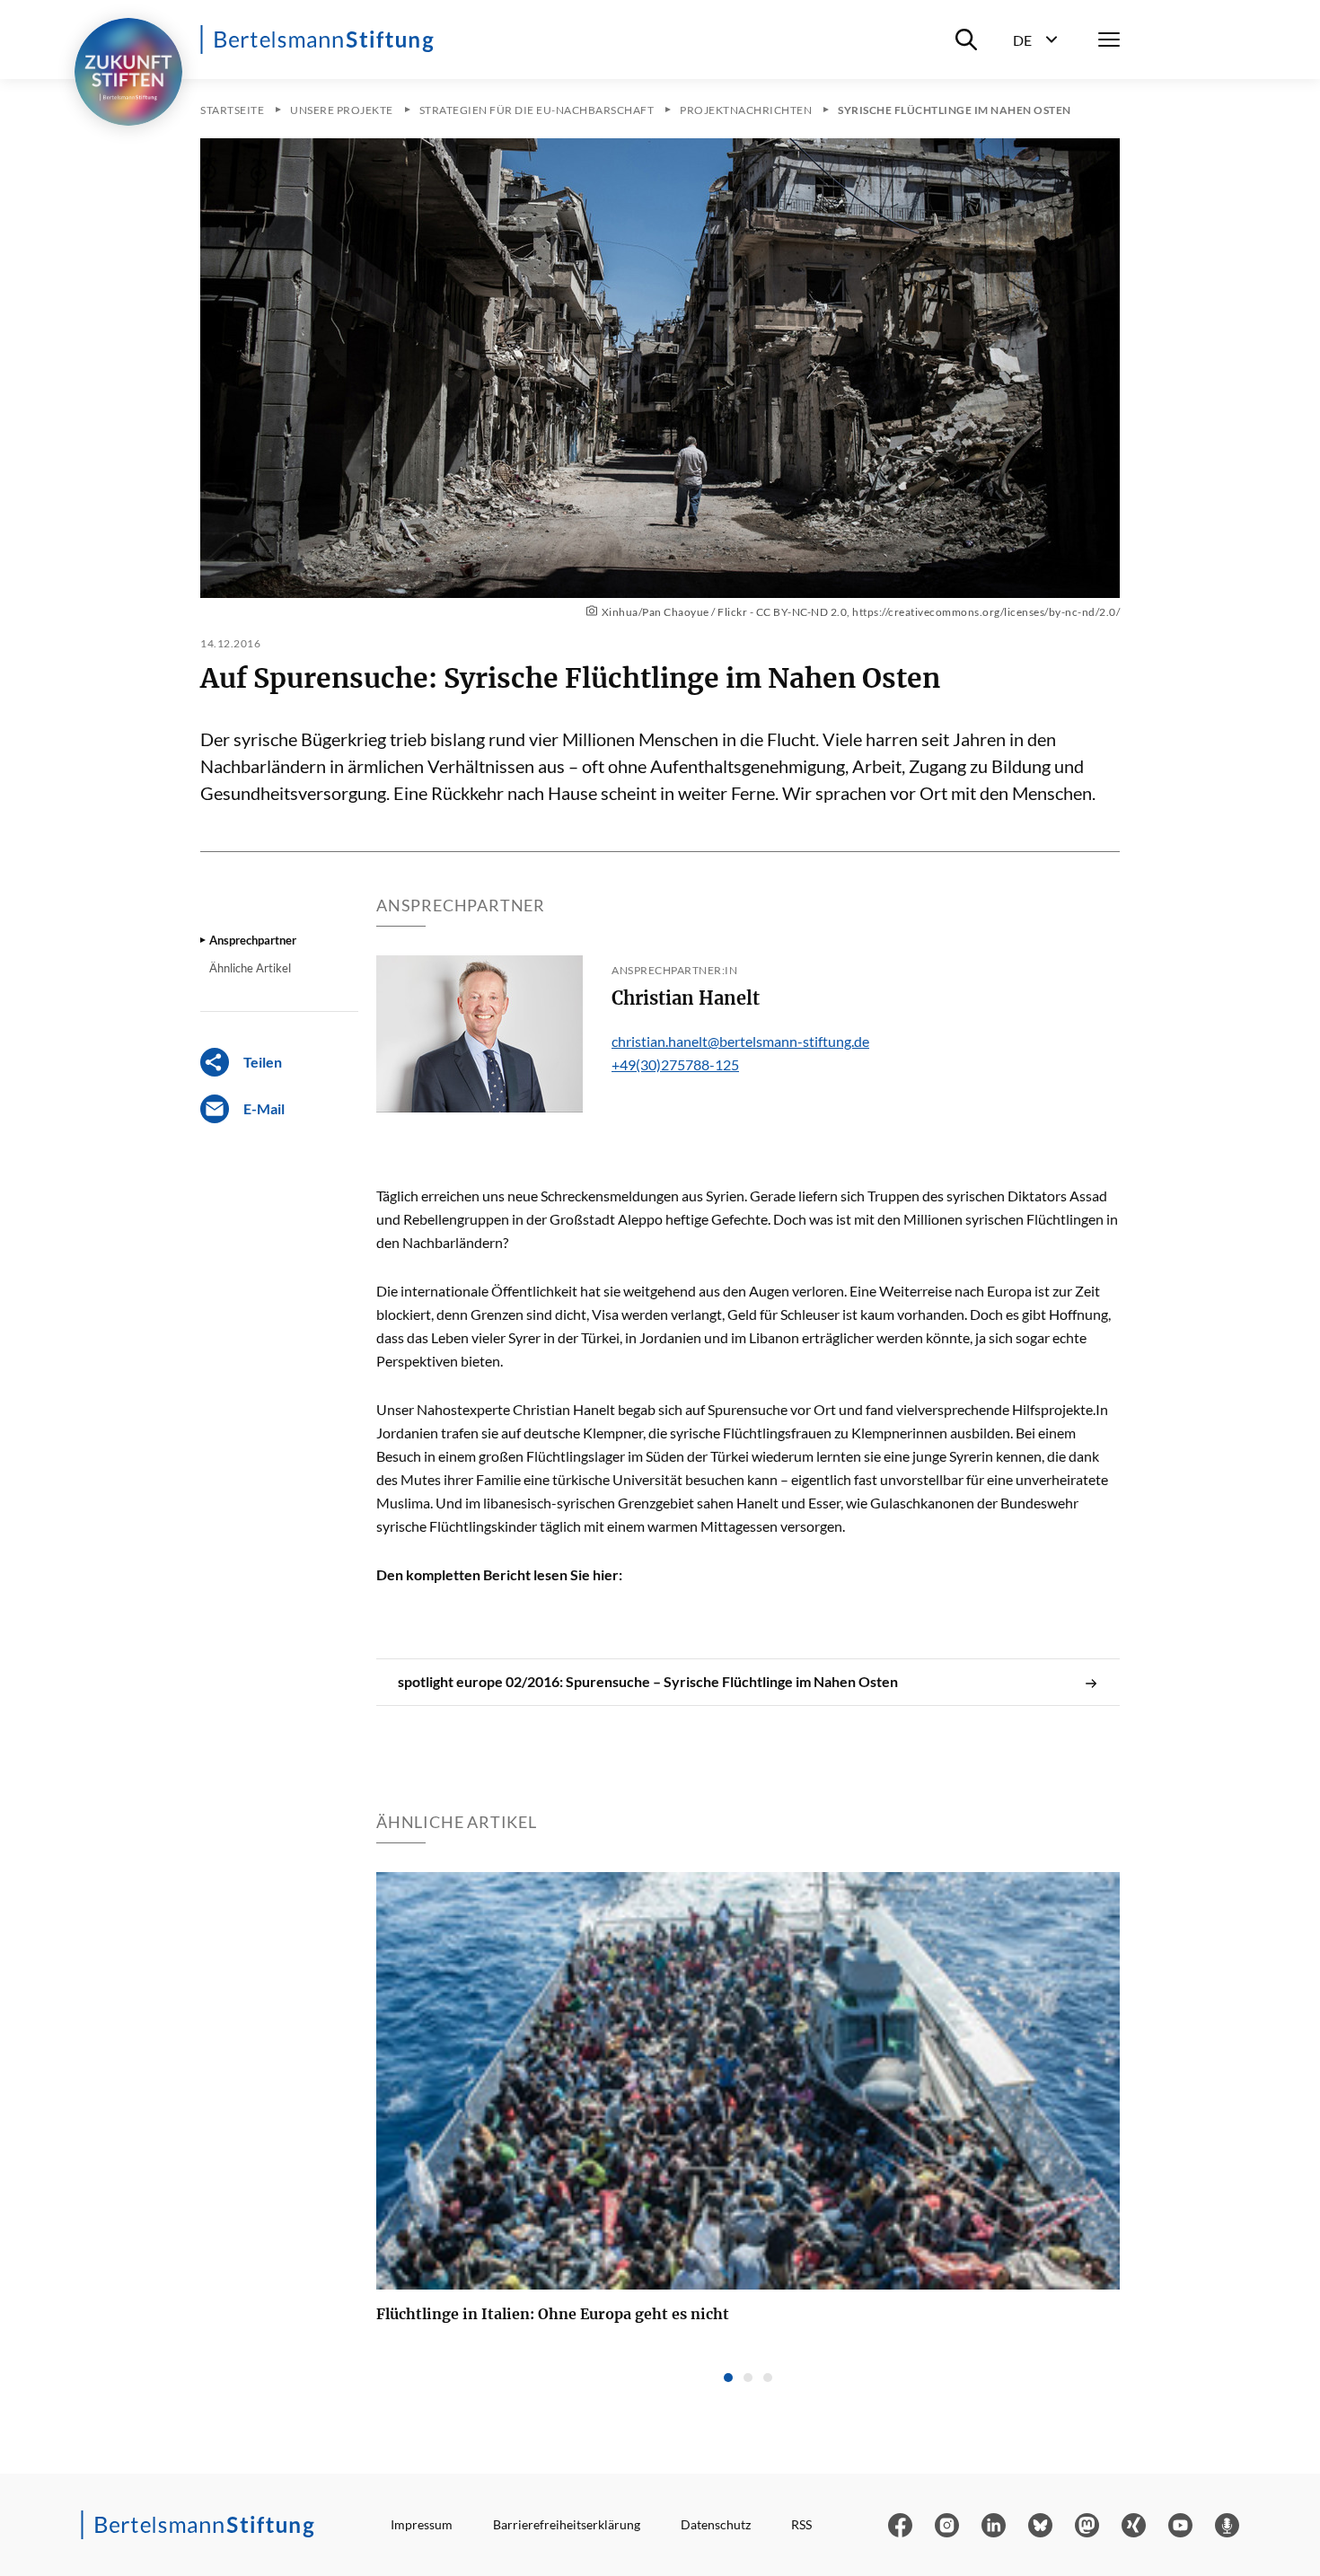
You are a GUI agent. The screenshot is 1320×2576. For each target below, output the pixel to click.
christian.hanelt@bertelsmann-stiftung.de (740, 1041)
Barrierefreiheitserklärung (567, 2524)
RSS (801, 2524)
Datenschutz (716, 2524)
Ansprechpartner (253, 940)
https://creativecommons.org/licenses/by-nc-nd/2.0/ (986, 612)
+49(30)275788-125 (675, 1064)
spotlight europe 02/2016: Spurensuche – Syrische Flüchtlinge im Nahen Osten (648, 1681)
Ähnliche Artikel (250, 968)
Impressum (422, 2524)
